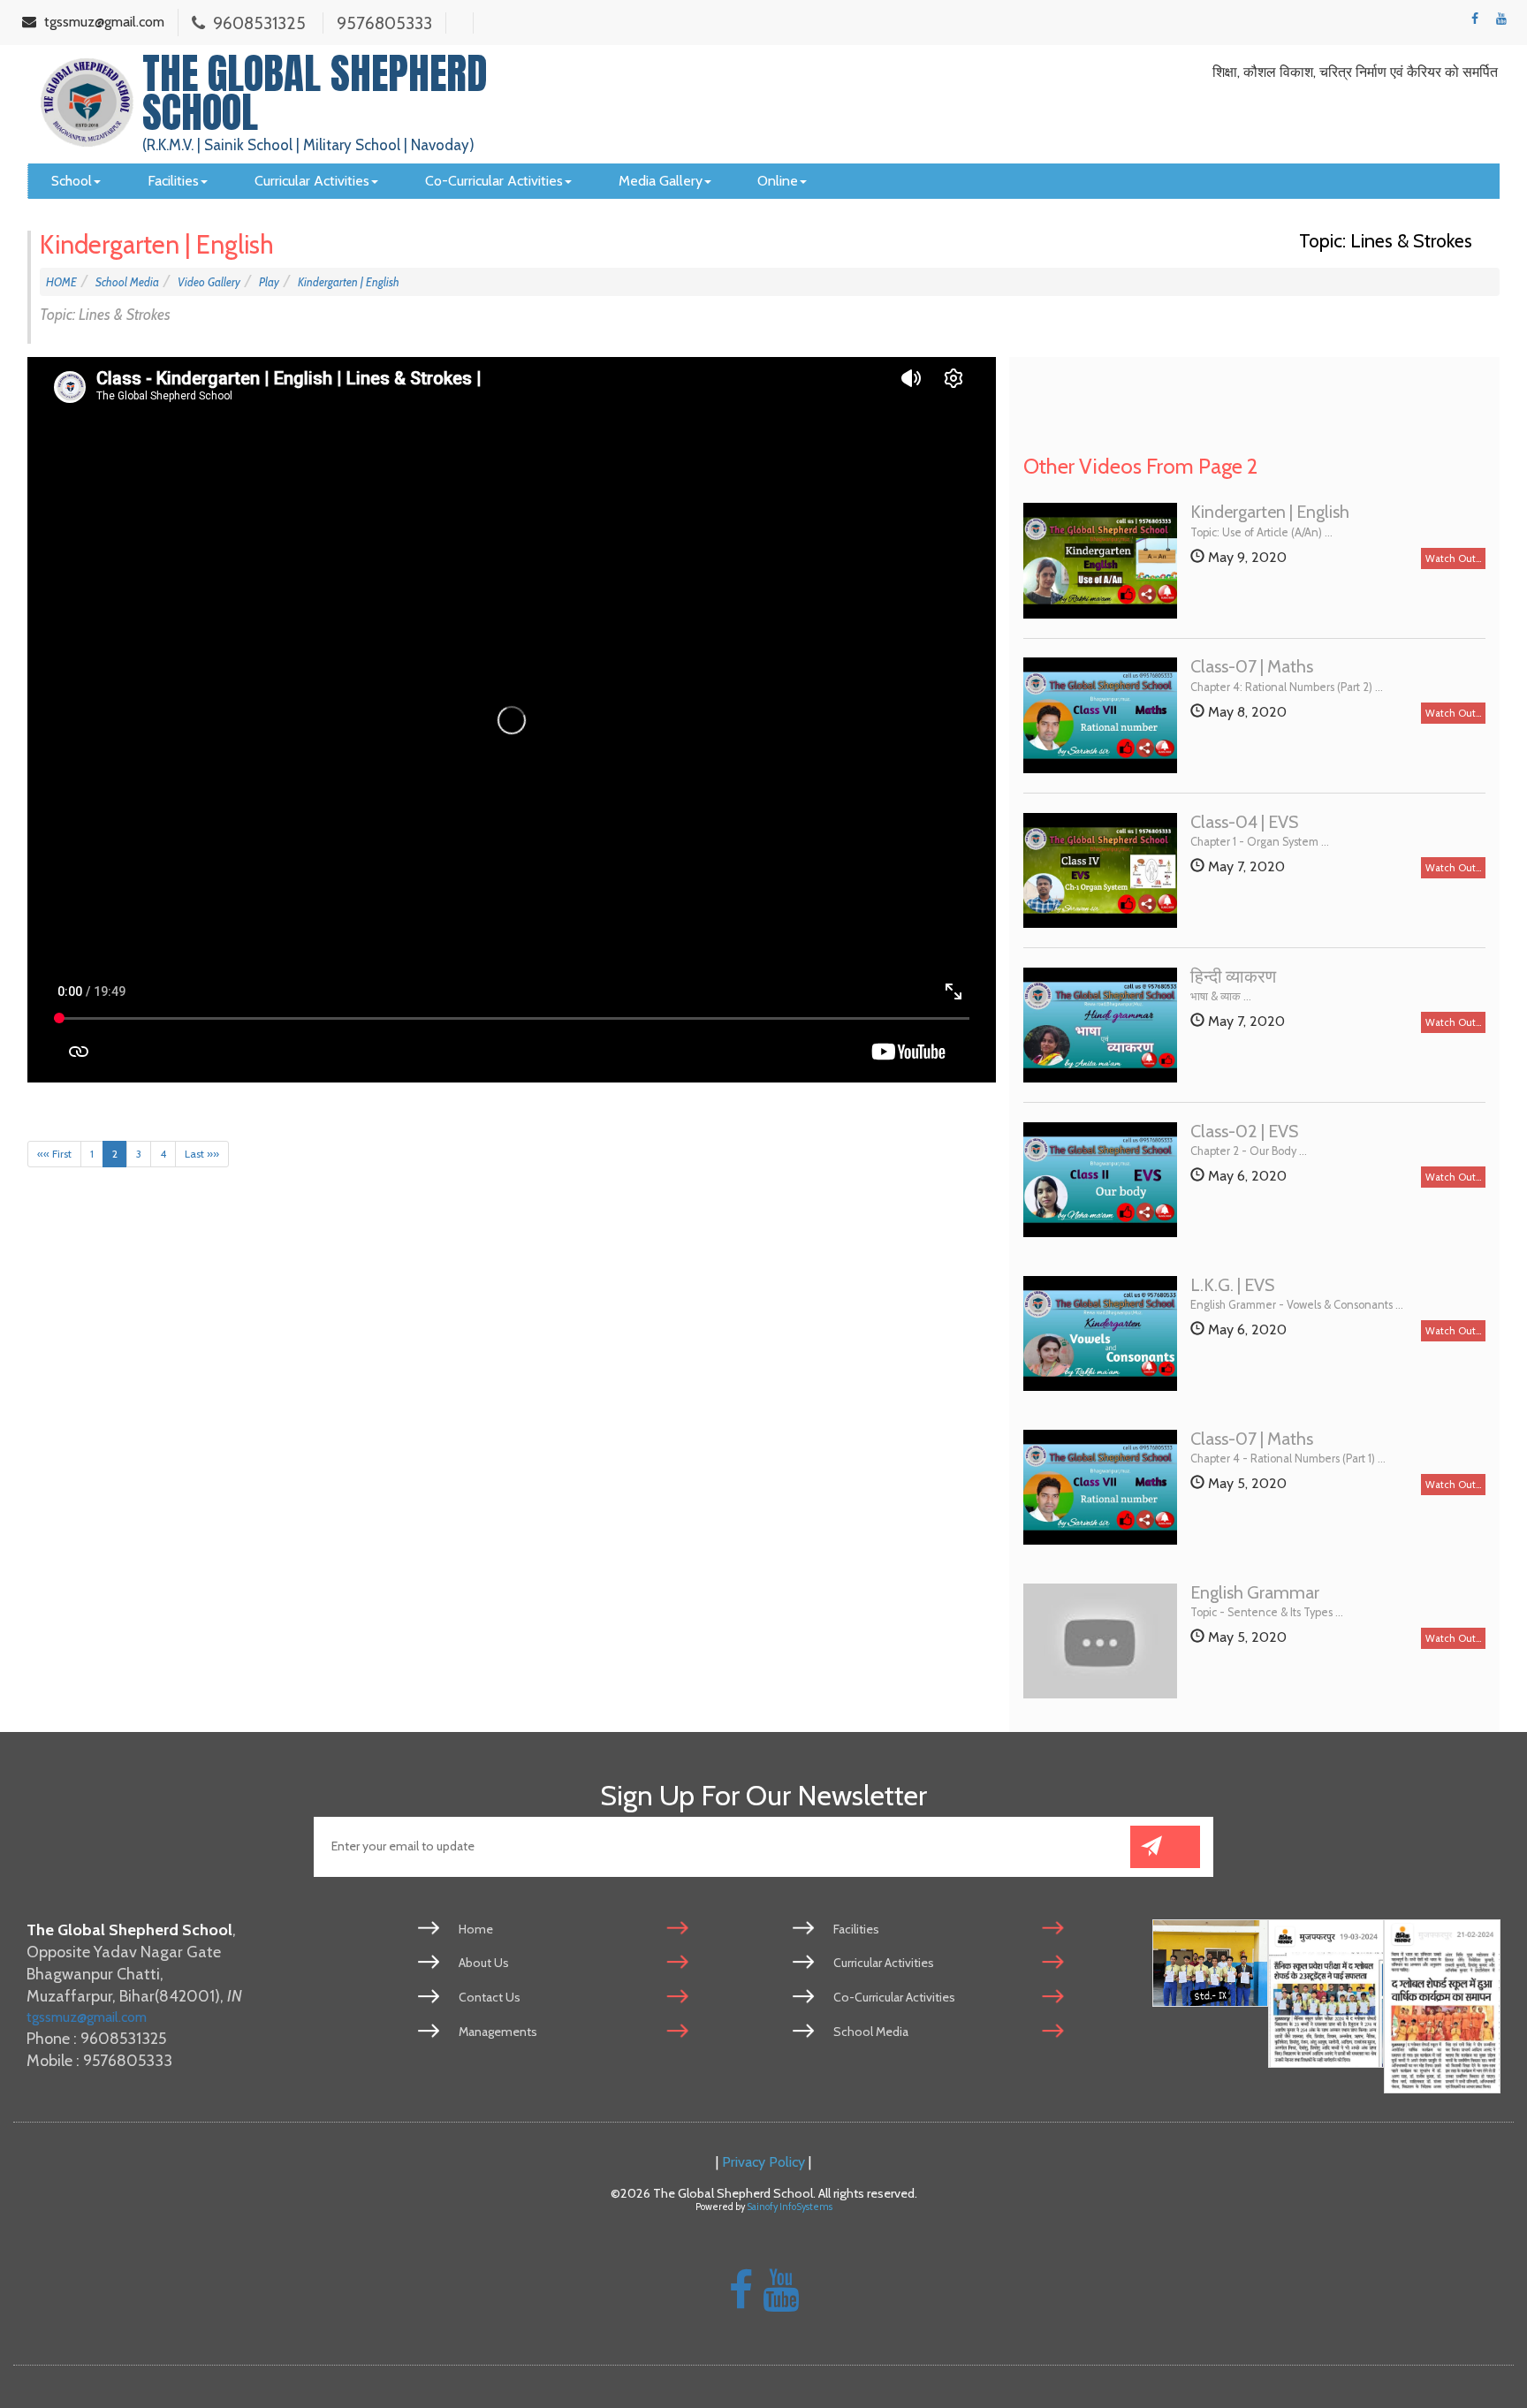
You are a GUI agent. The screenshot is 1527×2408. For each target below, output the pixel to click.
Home (476, 1929)
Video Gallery (209, 282)
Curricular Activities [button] (312, 181)
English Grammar (1255, 1593)
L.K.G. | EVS (1232, 1286)
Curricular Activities (884, 1963)
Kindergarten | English (349, 282)
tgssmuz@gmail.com (87, 2017)
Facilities (856, 1929)
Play (269, 282)
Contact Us (490, 1997)
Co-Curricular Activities (894, 1997)
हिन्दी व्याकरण (1233, 977)
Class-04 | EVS (1244, 823)
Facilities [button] (173, 181)
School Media (127, 282)
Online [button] (778, 181)
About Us (484, 1963)
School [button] (72, 181)
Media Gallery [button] (661, 181)
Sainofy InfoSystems (790, 2207)
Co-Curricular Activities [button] (494, 181)
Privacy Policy (763, 2161)
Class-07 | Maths (1252, 667)
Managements (498, 2032)
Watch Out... (1453, 558)
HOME (61, 282)
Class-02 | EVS (1244, 1132)
